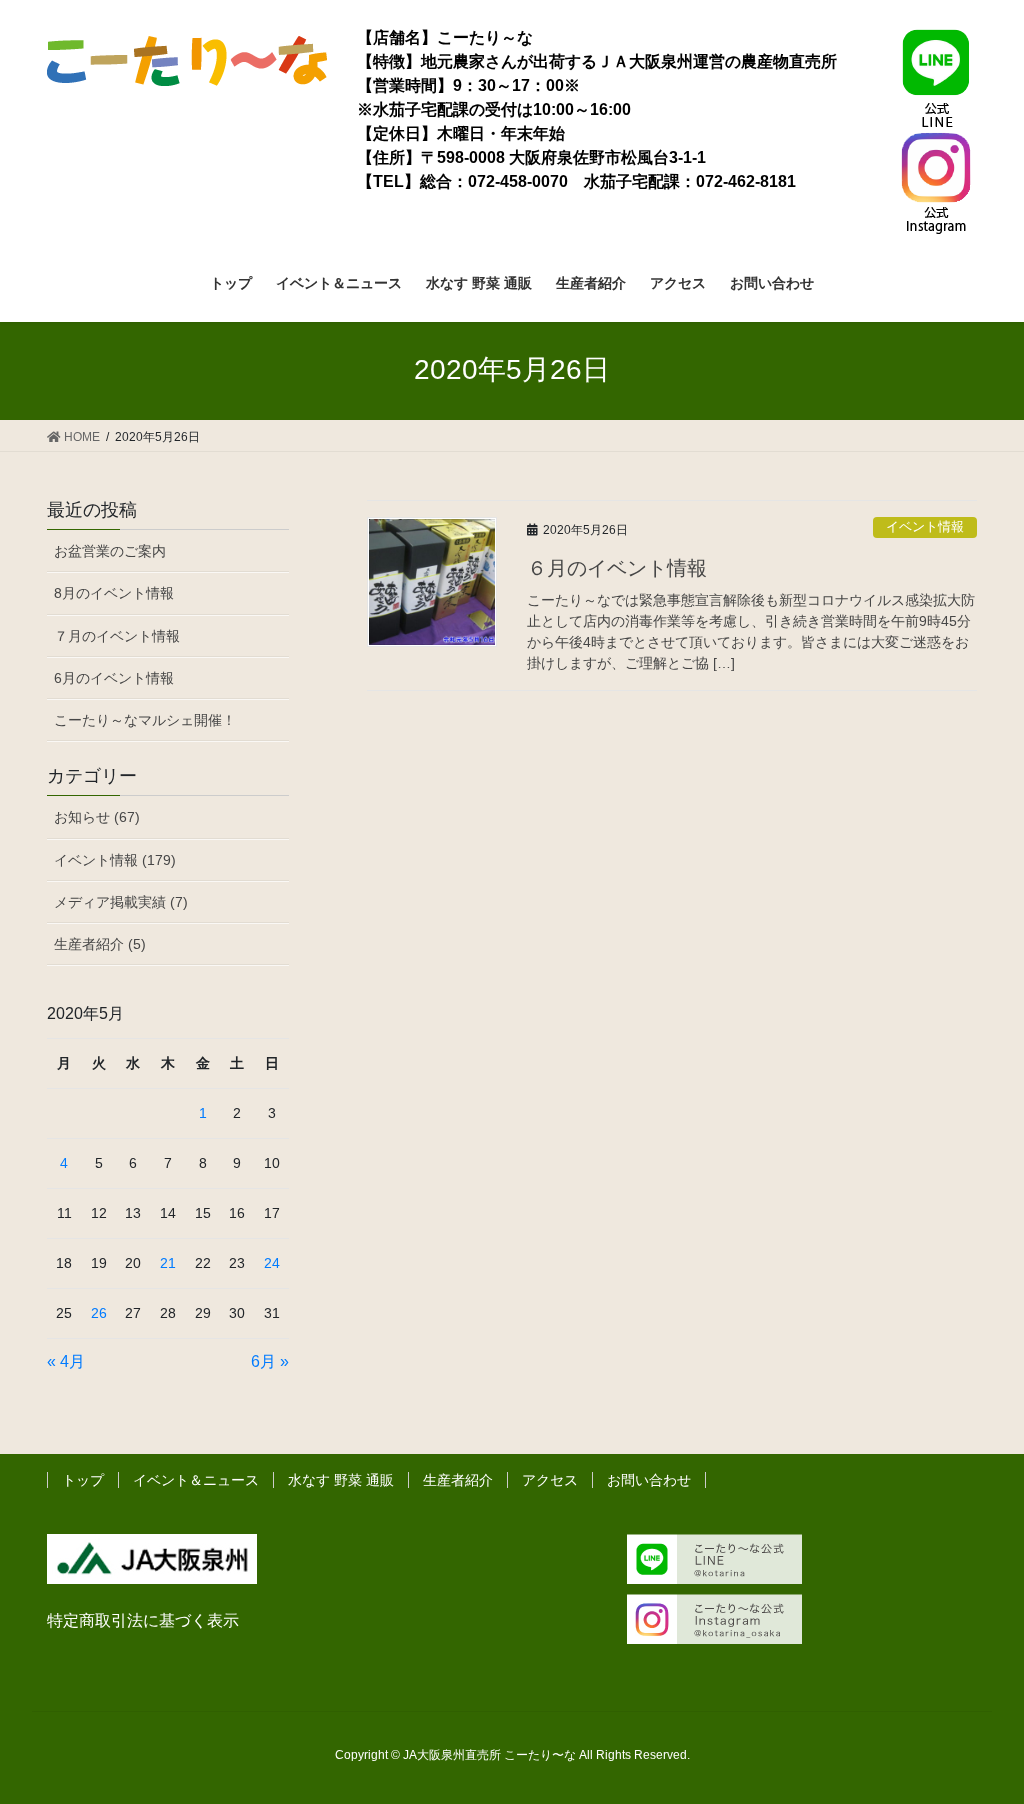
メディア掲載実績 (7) (121, 902)
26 (99, 1313)
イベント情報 (925, 526)
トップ (83, 1480)
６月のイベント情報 (617, 568)
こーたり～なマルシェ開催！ (145, 720)
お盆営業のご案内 (110, 551)
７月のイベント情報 (117, 636)
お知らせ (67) (97, 817)
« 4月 (66, 1361)
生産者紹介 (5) (100, 944)
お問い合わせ (649, 1480)
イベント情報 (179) (115, 860)
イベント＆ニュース (196, 1480)
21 (168, 1263)
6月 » (270, 1361)
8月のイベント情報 (114, 593)
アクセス (550, 1480)
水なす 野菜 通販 (341, 1480)
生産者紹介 (458, 1480)
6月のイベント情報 (114, 678)
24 (272, 1263)
